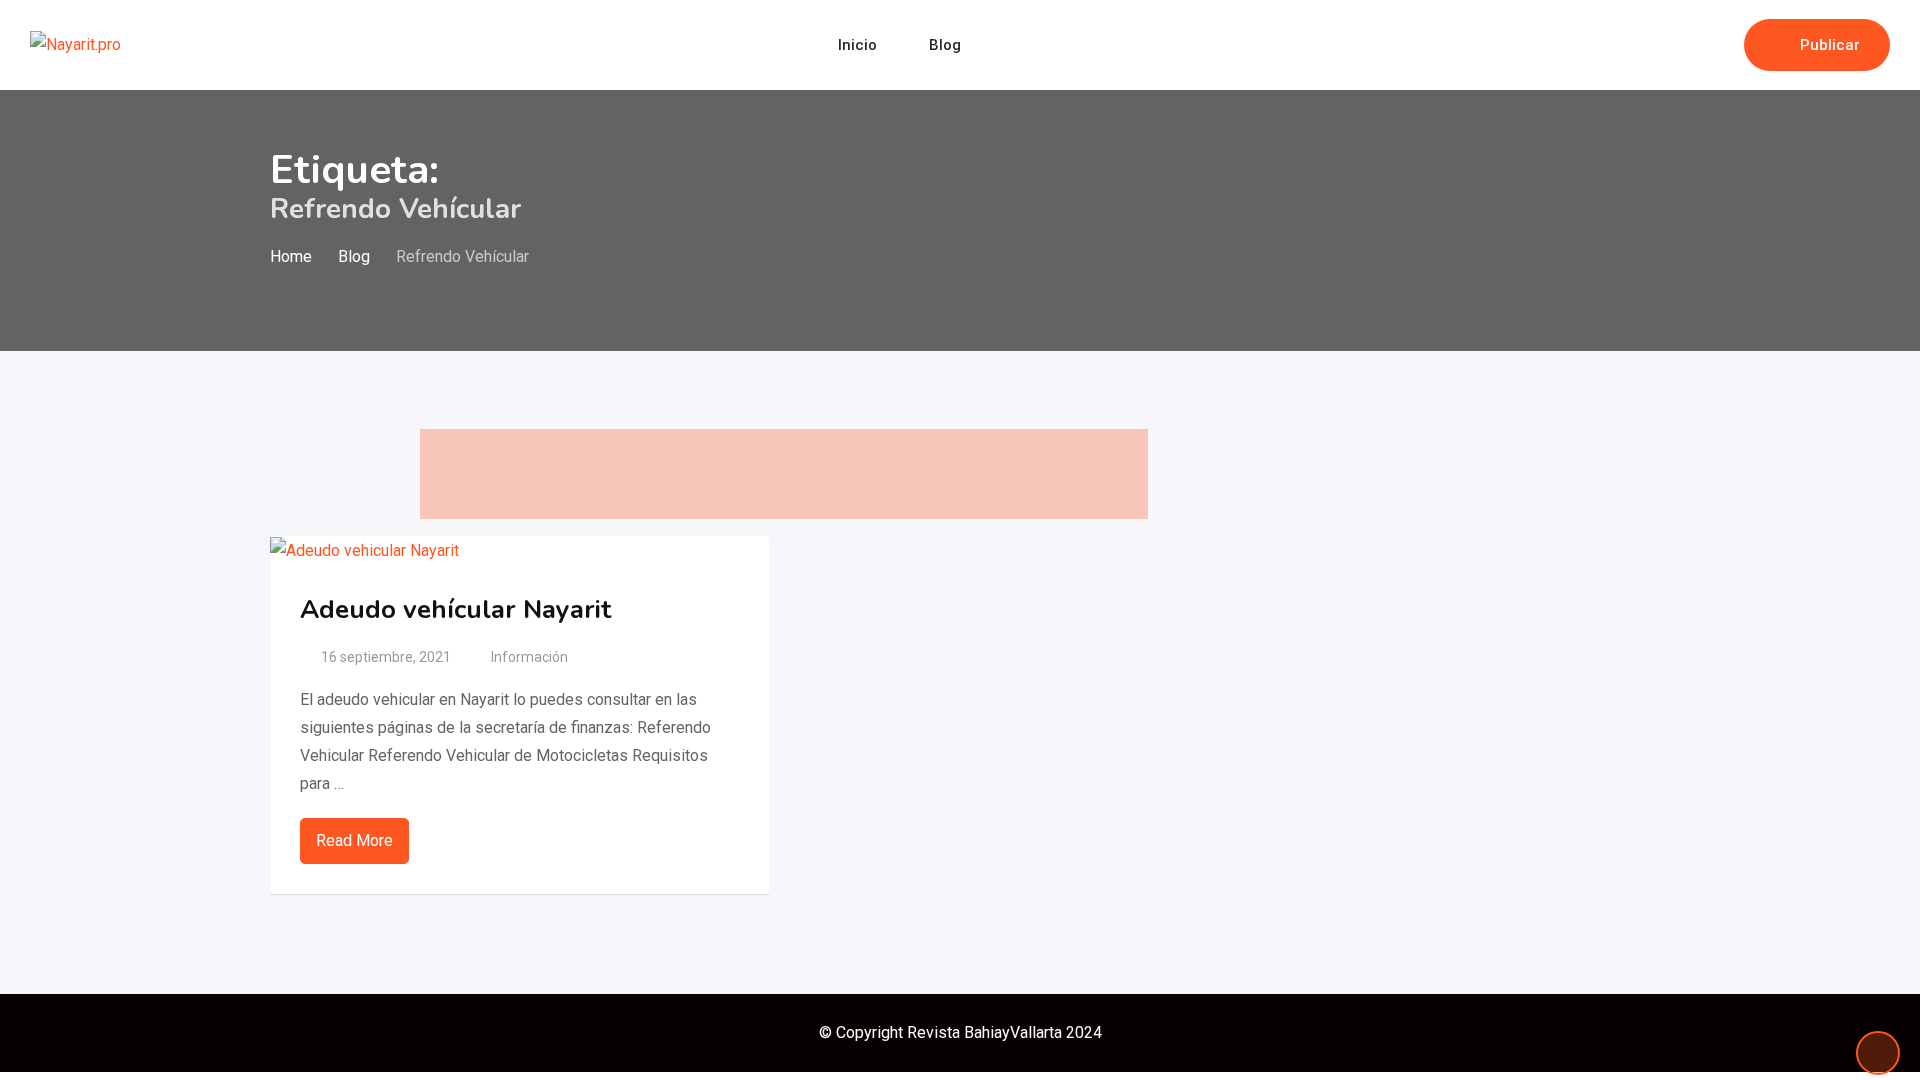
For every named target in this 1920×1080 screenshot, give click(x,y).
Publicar (1830, 45)
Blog (945, 45)
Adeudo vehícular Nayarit (455, 609)
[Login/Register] (1719, 45)
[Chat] (1686, 45)
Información (529, 657)
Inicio (857, 45)
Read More (354, 840)
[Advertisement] (784, 474)
